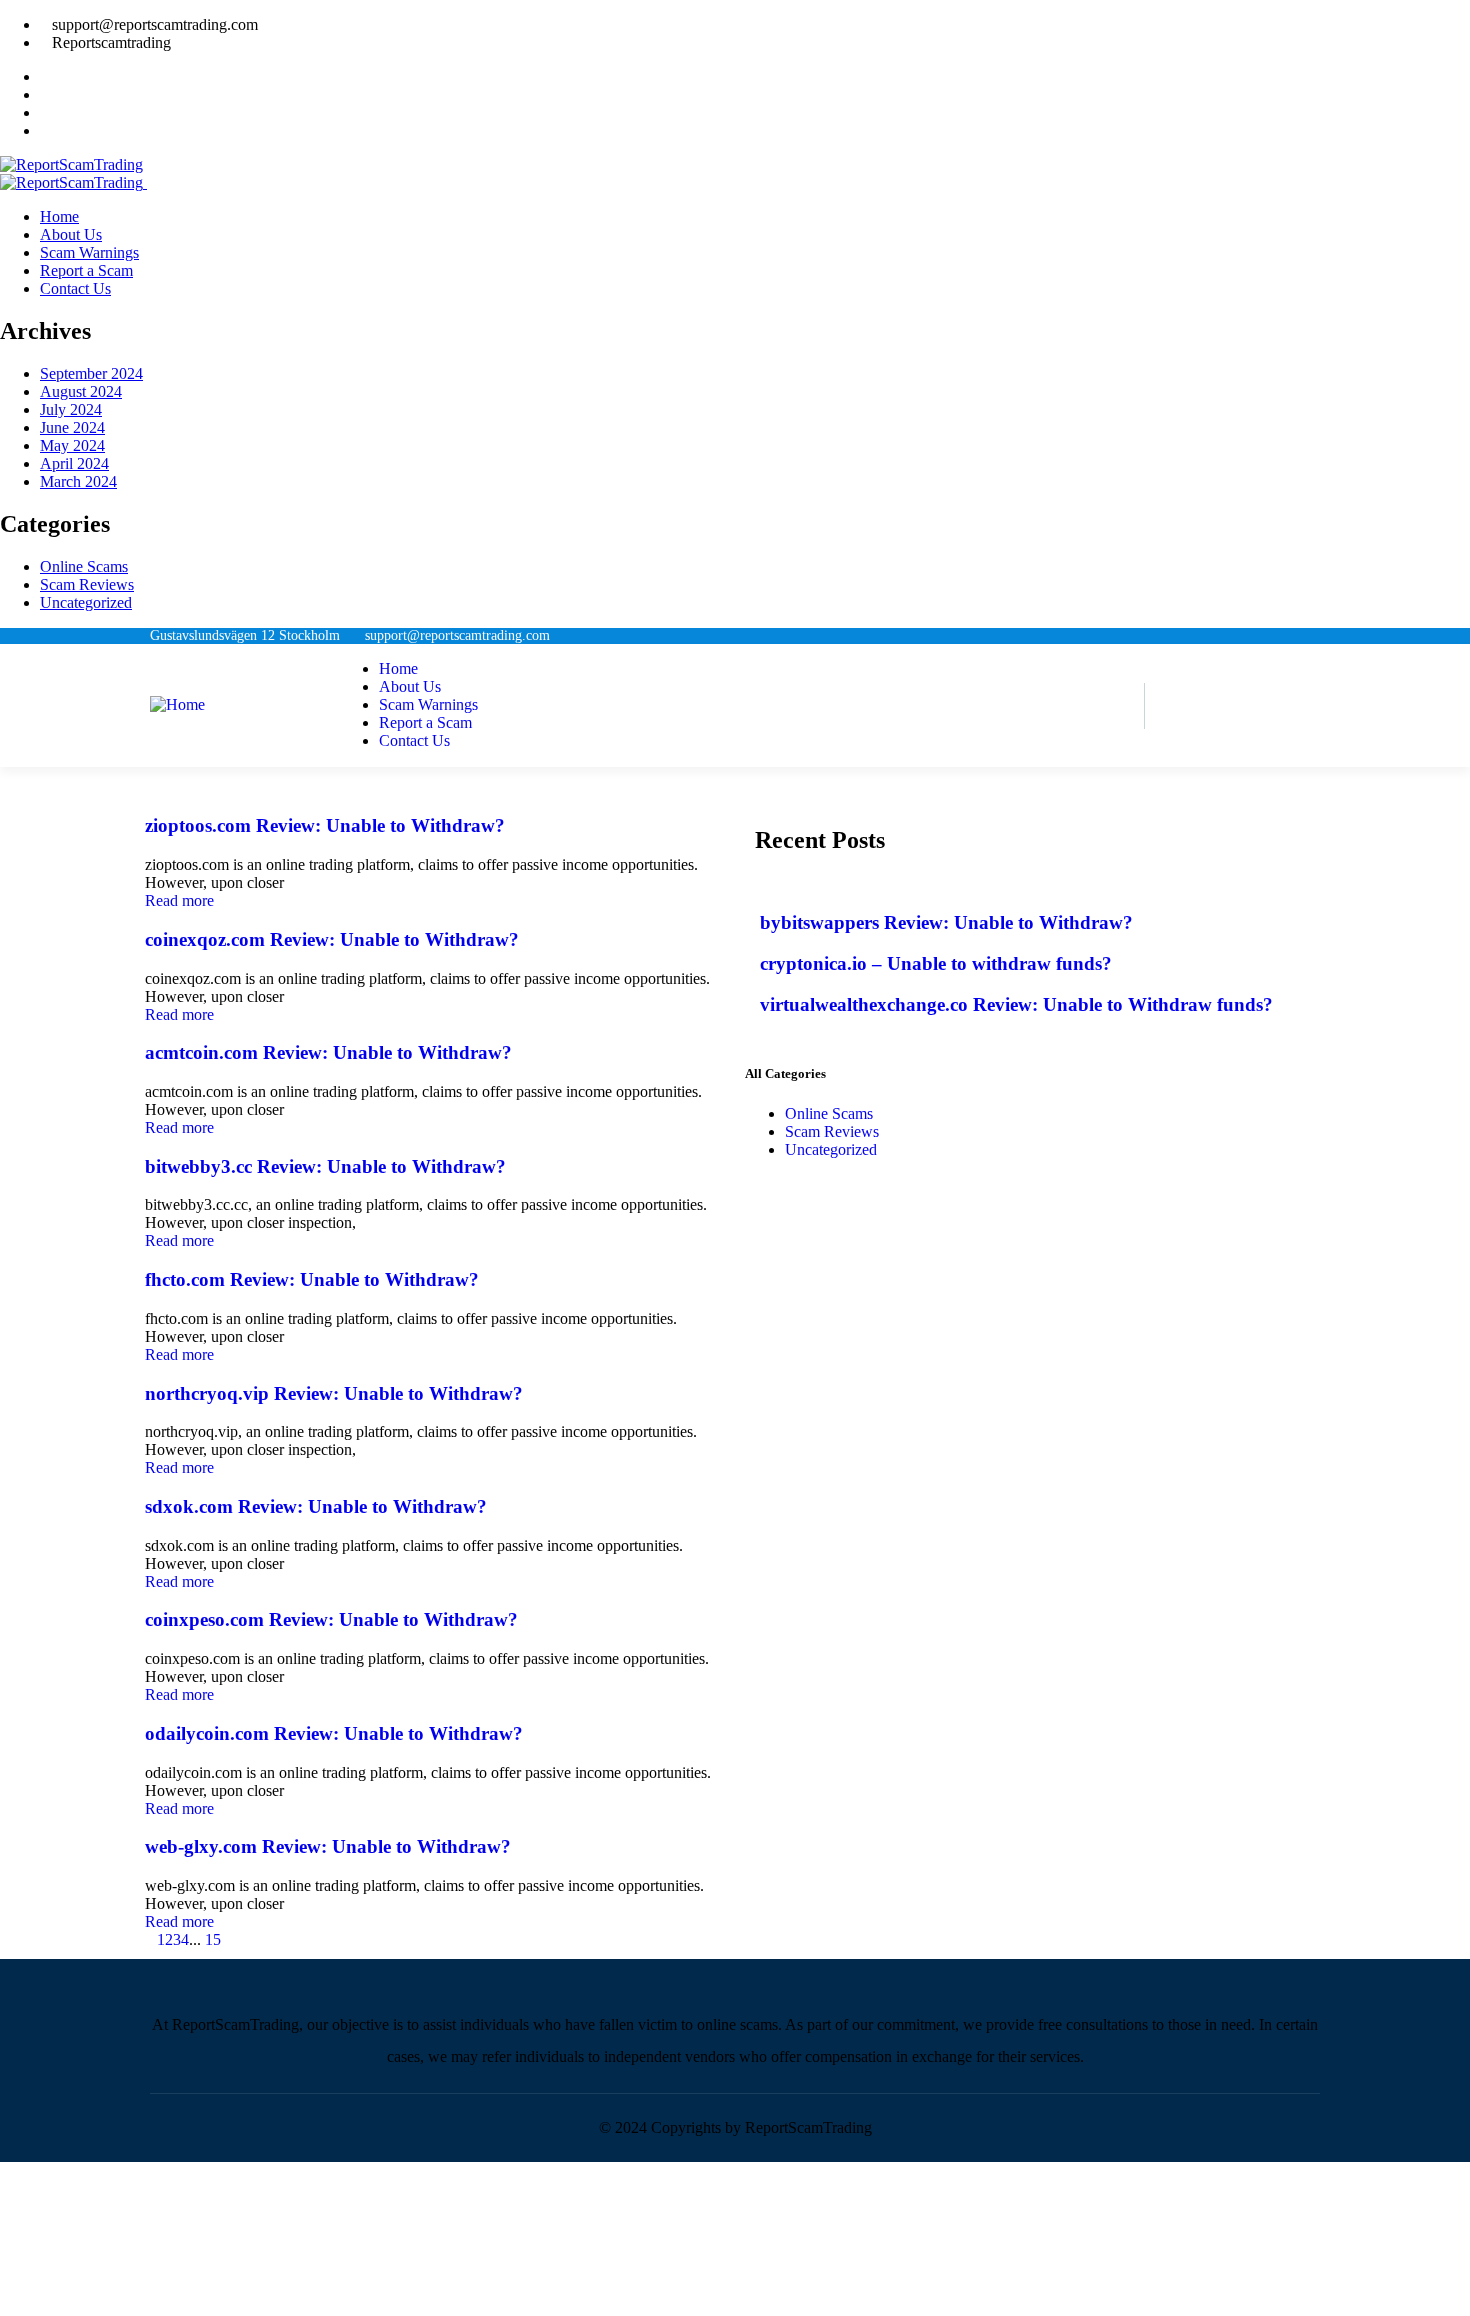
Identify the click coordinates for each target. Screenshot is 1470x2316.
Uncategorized (86, 602)
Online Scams (84, 566)
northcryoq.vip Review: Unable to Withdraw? (334, 1393)
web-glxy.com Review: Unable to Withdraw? (328, 1846)
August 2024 (81, 391)
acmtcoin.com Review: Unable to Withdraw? (328, 1052)
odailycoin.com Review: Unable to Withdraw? (334, 1733)
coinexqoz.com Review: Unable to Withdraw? (332, 939)
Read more (179, 900)
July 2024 (71, 409)
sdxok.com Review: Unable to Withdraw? (316, 1506)
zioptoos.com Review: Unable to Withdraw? (325, 825)
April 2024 (74, 463)
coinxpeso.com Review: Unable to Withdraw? (331, 1619)
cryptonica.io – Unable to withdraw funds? (936, 963)
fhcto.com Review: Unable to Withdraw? (312, 1279)
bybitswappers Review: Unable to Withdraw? (946, 922)
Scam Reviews (87, 584)
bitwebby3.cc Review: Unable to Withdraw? (325, 1166)
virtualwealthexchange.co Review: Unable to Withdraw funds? (1016, 1004)
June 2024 (72, 427)
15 (213, 1939)
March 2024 (78, 481)
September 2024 (91, 373)
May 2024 (72, 445)
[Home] (177, 704)
